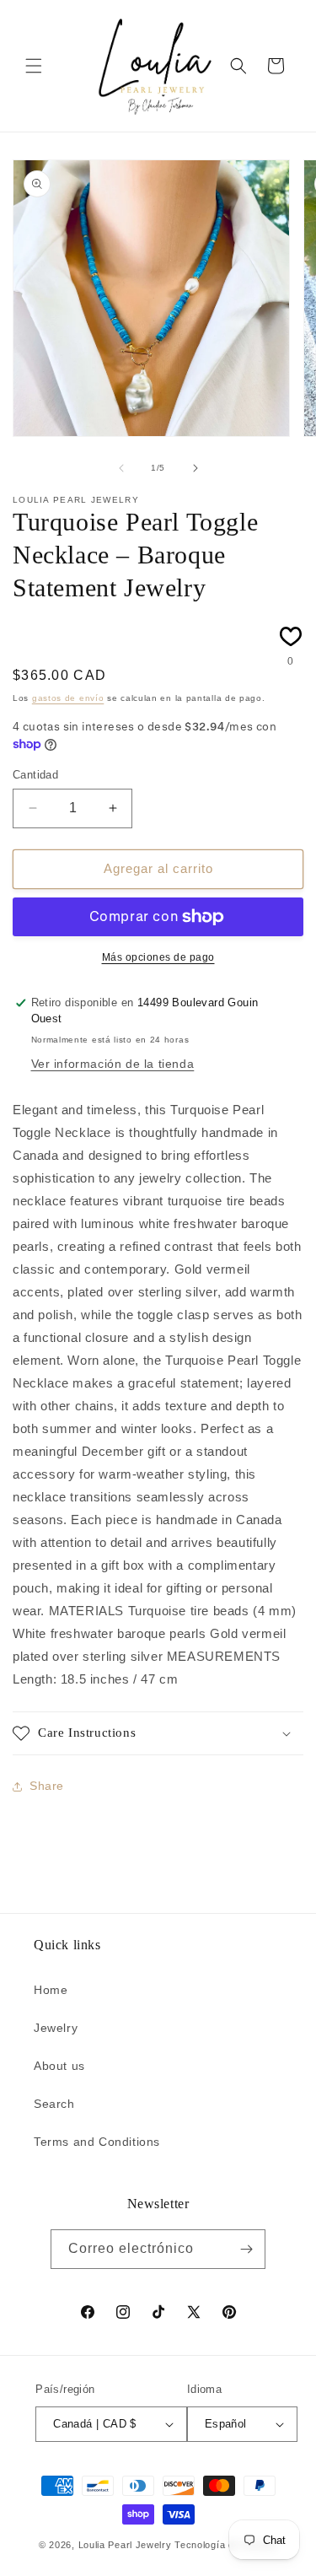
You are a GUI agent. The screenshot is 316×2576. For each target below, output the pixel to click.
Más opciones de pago (158, 957)
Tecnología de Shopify (226, 2545)
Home (51, 1990)
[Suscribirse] (246, 2249)
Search (54, 2104)
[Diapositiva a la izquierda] (121, 468)
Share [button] (47, 1786)
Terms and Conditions (97, 2142)
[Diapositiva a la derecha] (195, 468)
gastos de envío (68, 698)
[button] (34, 66)
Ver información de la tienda (113, 1064)
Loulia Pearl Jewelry (125, 2545)
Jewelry (56, 2028)
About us (59, 2066)
